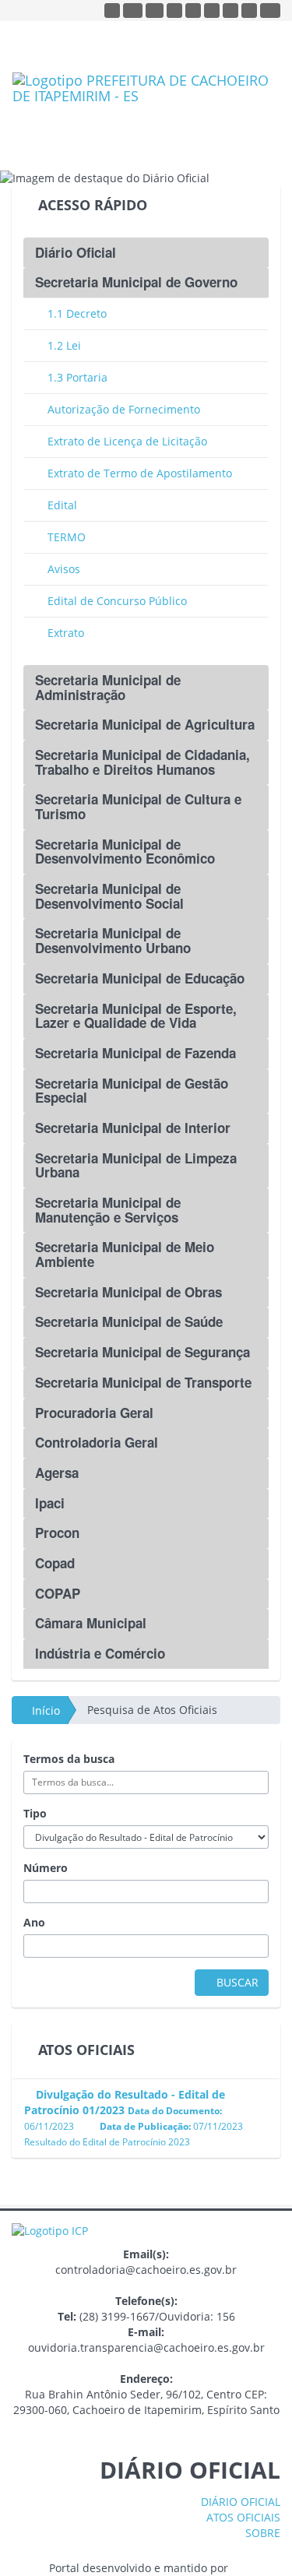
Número (46, 1868)
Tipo (35, 1813)
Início (44, 1710)
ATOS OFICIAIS (242, 2517)
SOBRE (261, 2533)
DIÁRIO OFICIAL (239, 2502)
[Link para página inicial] (50, 2230)
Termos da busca (69, 1759)
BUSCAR (236, 1982)
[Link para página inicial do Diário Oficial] (146, 107)
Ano (34, 1922)
